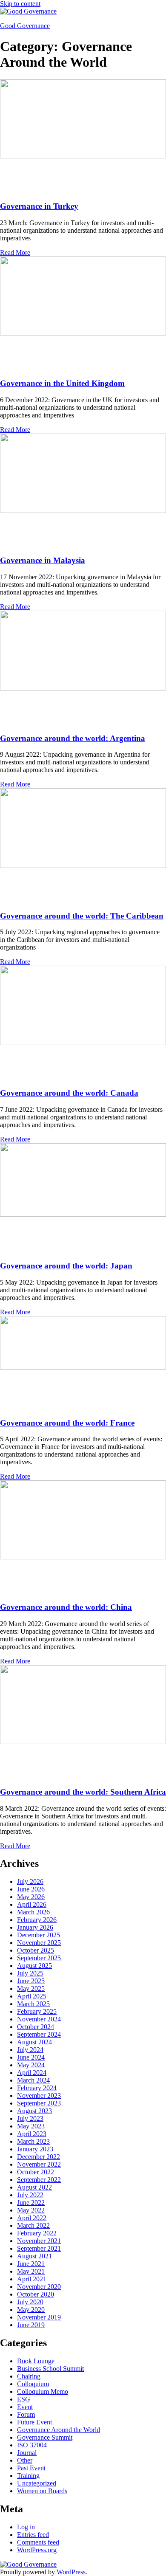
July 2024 (30, 2050)
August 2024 (34, 2042)
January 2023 (35, 2149)
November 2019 (39, 2317)
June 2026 (31, 1889)
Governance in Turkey (39, 206)
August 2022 (34, 2187)
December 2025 (39, 1935)
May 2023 (31, 2126)
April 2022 (32, 2218)
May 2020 (31, 2310)
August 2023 (34, 2111)
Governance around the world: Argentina (73, 738)
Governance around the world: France (67, 1423)
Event (25, 2407)
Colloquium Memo (43, 2391)
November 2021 (39, 2241)
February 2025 (37, 2011)
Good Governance (25, 26)
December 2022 (39, 2157)
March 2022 (33, 2225)
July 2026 (30, 1881)
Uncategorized (37, 2483)
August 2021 (34, 2256)
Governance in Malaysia (43, 560)
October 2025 (36, 1950)
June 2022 (31, 2203)
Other (25, 2460)
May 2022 (31, 2210)
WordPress (71, 2572)
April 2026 (32, 1904)
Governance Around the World (59, 2430)
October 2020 (36, 2294)
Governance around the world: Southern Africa (83, 1792)
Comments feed (38, 2542)
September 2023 (39, 2103)
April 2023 (32, 2134)
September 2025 (39, 1958)
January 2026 (35, 1927)
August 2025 (34, 1966)
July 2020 (30, 2302)
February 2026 (37, 1920)
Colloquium (33, 2384)
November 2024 (39, 2019)
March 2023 (33, 2141)
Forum (26, 2414)
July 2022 (30, 2195)
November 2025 (39, 1943)
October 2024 (36, 2027)
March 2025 (33, 2004)
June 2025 (31, 1981)
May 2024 (31, 2065)
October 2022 (36, 2172)
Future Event (34, 2422)
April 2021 (32, 2279)
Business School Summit (50, 2369)
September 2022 (39, 2180)
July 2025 (30, 1973)
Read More (15, 252)
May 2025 (31, 1988)
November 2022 (39, 2164)
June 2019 (31, 2325)
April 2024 (32, 2073)
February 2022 (37, 2233)
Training (28, 2476)
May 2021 (31, 2271)
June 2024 (31, 2057)
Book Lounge (36, 2361)
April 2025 (32, 1996)
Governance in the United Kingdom (62, 383)
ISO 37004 (32, 2445)
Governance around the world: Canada (69, 1093)
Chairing (29, 2376)
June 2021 (31, 2264)
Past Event (31, 2468)
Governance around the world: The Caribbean (82, 916)
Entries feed (33, 2535)
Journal (27, 2453)
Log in (26, 2527)
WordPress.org (37, 2550)
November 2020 (39, 2287)
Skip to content (20, 4)
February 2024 (37, 2088)
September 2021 (39, 2248)
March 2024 (33, 2080)
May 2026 (31, 1897)
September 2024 (39, 2034)
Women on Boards (42, 2491)
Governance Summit (45, 2437)
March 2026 (33, 1912)
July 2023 (30, 2118)
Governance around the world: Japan (66, 1266)
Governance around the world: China (66, 1607)
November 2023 (39, 2095)
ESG (24, 2399)
